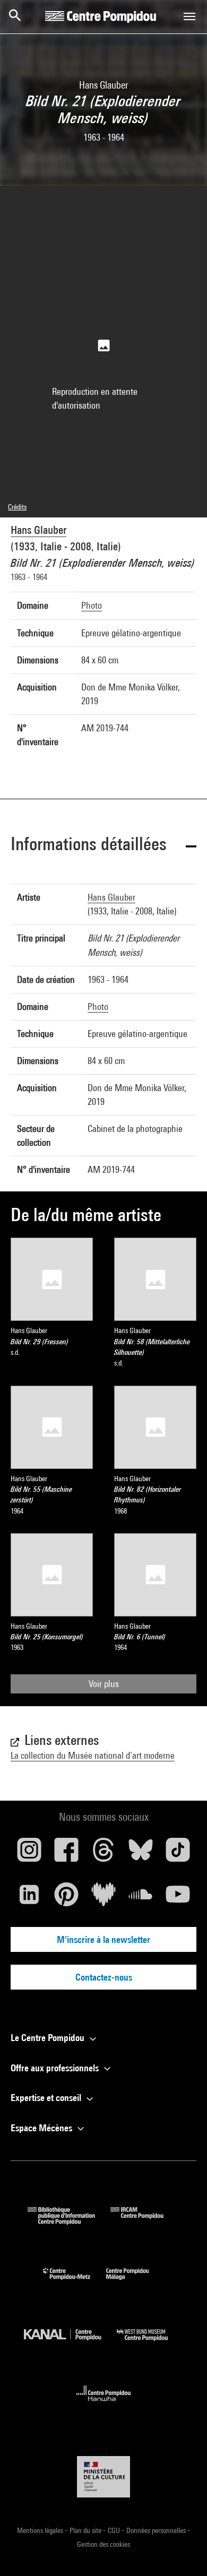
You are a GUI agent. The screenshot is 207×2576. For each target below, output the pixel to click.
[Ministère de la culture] (103, 2476)
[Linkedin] (29, 1898)
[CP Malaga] (135, 2282)
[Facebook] (66, 1854)
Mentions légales (41, 2530)
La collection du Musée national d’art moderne (93, 1755)
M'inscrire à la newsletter (103, 1939)
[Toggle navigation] (189, 16)
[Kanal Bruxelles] (70, 2343)
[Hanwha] (104, 2404)
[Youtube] (178, 1898)
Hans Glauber (38, 530)
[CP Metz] (75, 2282)
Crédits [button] (17, 507)
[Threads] (103, 1854)
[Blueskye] (141, 1854)
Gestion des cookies (103, 2544)
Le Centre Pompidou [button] (49, 2038)
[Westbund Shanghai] (150, 2343)
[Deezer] (103, 1898)
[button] (103, 846)
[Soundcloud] (141, 1898)
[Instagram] (29, 1854)
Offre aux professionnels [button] (56, 2068)
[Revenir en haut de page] (182, 2551)
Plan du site (86, 2530)
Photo (92, 605)
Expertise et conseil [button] (47, 2098)
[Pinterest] (66, 1898)
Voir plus (104, 1684)
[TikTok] (178, 1854)
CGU (115, 2530)
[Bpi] (69, 2221)
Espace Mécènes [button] (42, 2128)
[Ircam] (145, 2221)
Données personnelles (157, 2530)
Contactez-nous (104, 1977)
